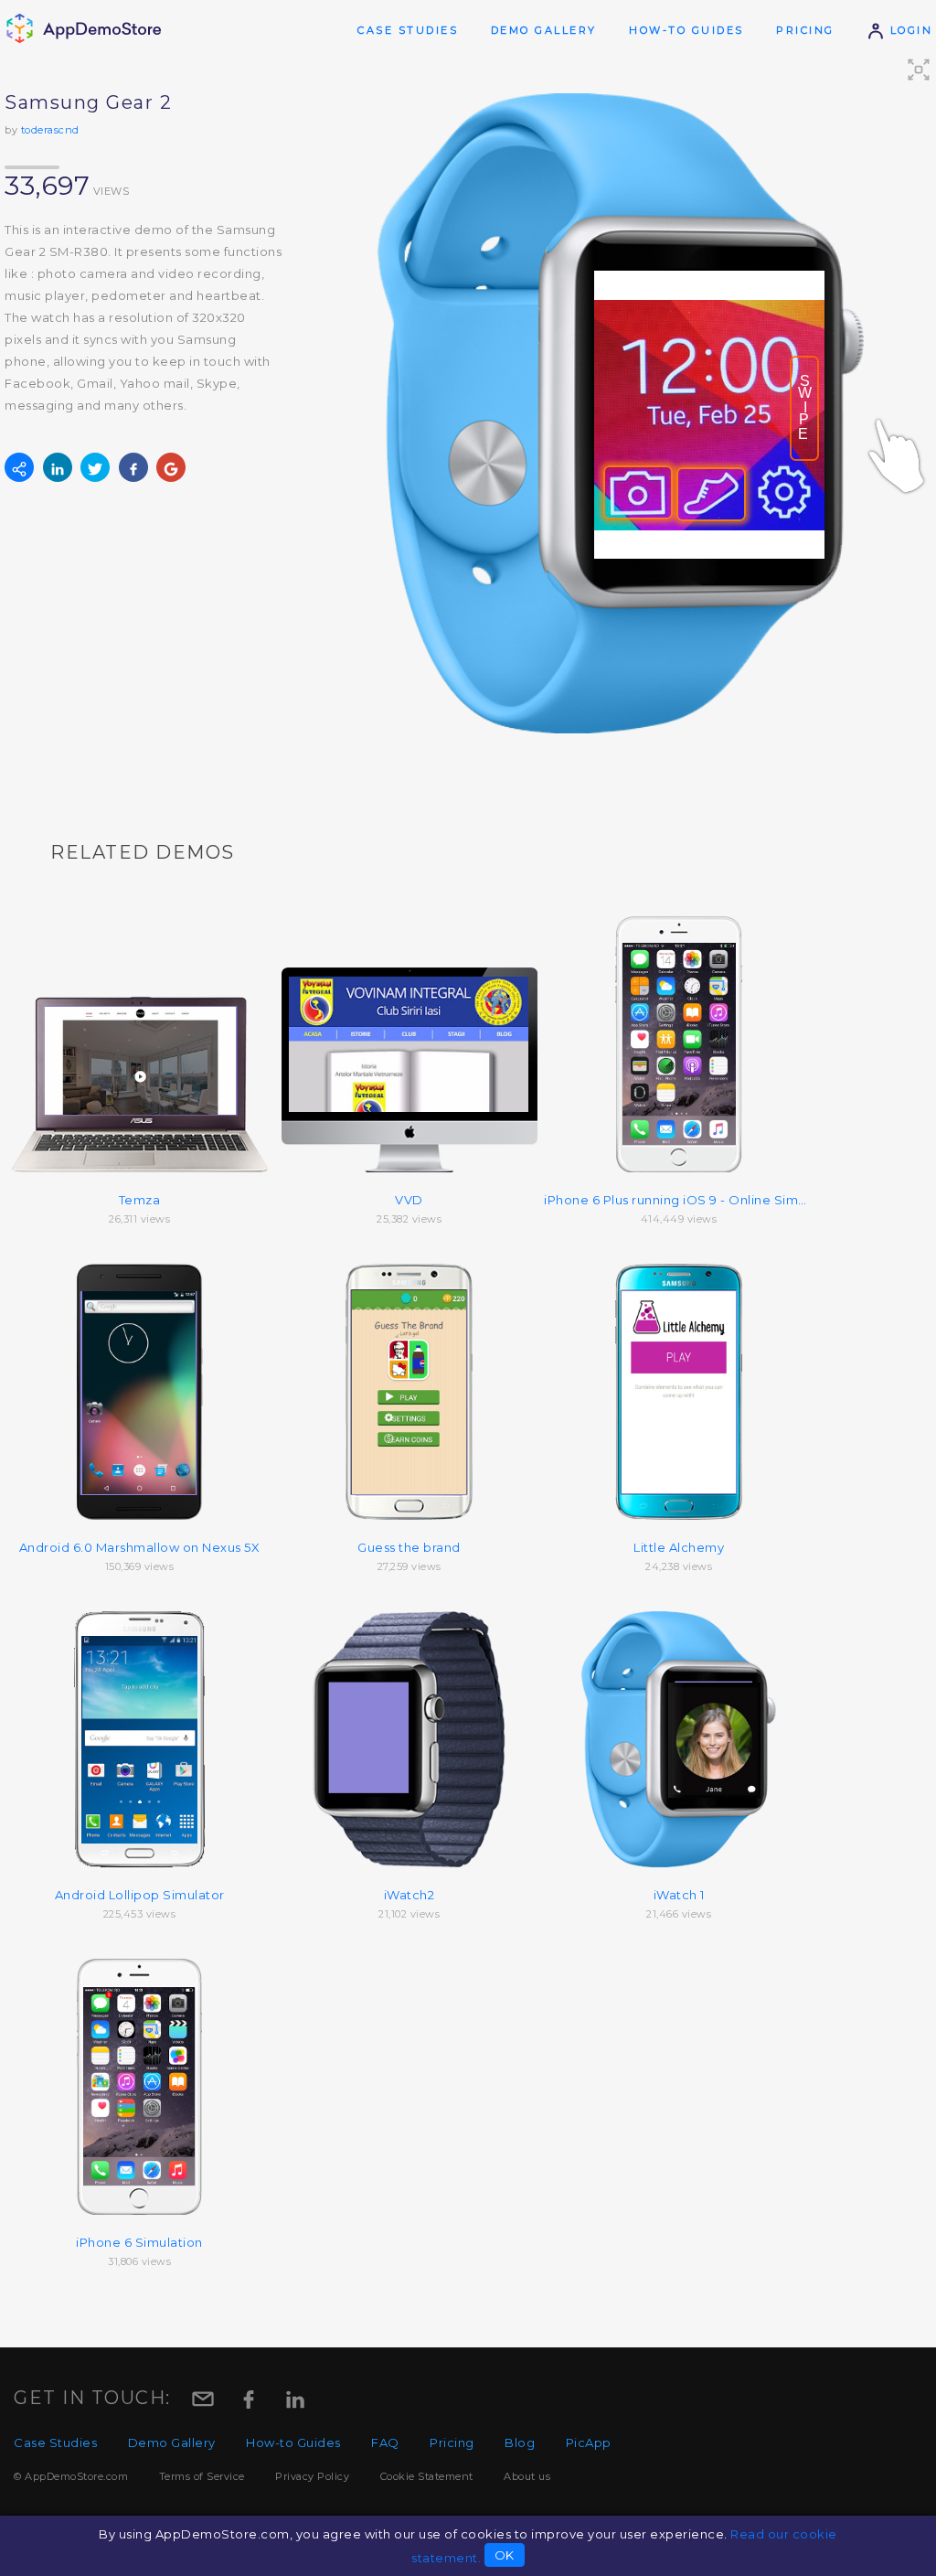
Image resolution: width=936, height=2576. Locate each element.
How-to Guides (686, 30)
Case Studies (408, 30)
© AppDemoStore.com (71, 2476)
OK (505, 2555)
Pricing (805, 30)
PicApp (589, 2442)
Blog (520, 2442)
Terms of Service (202, 2476)
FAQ (385, 2442)
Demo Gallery (544, 30)
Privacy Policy (312, 2476)
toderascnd (50, 130)
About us (527, 2476)
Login (909, 30)
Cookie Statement (427, 2476)
